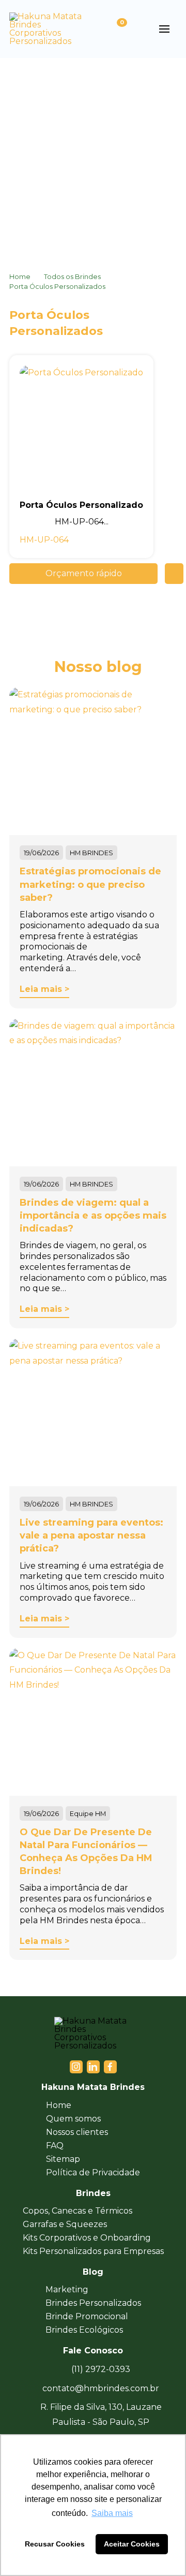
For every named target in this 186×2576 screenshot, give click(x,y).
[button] (139, 29)
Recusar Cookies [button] (55, 2544)
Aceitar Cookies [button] (132, 2544)
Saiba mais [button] (112, 2513)
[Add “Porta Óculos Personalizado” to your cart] (174, 574)
